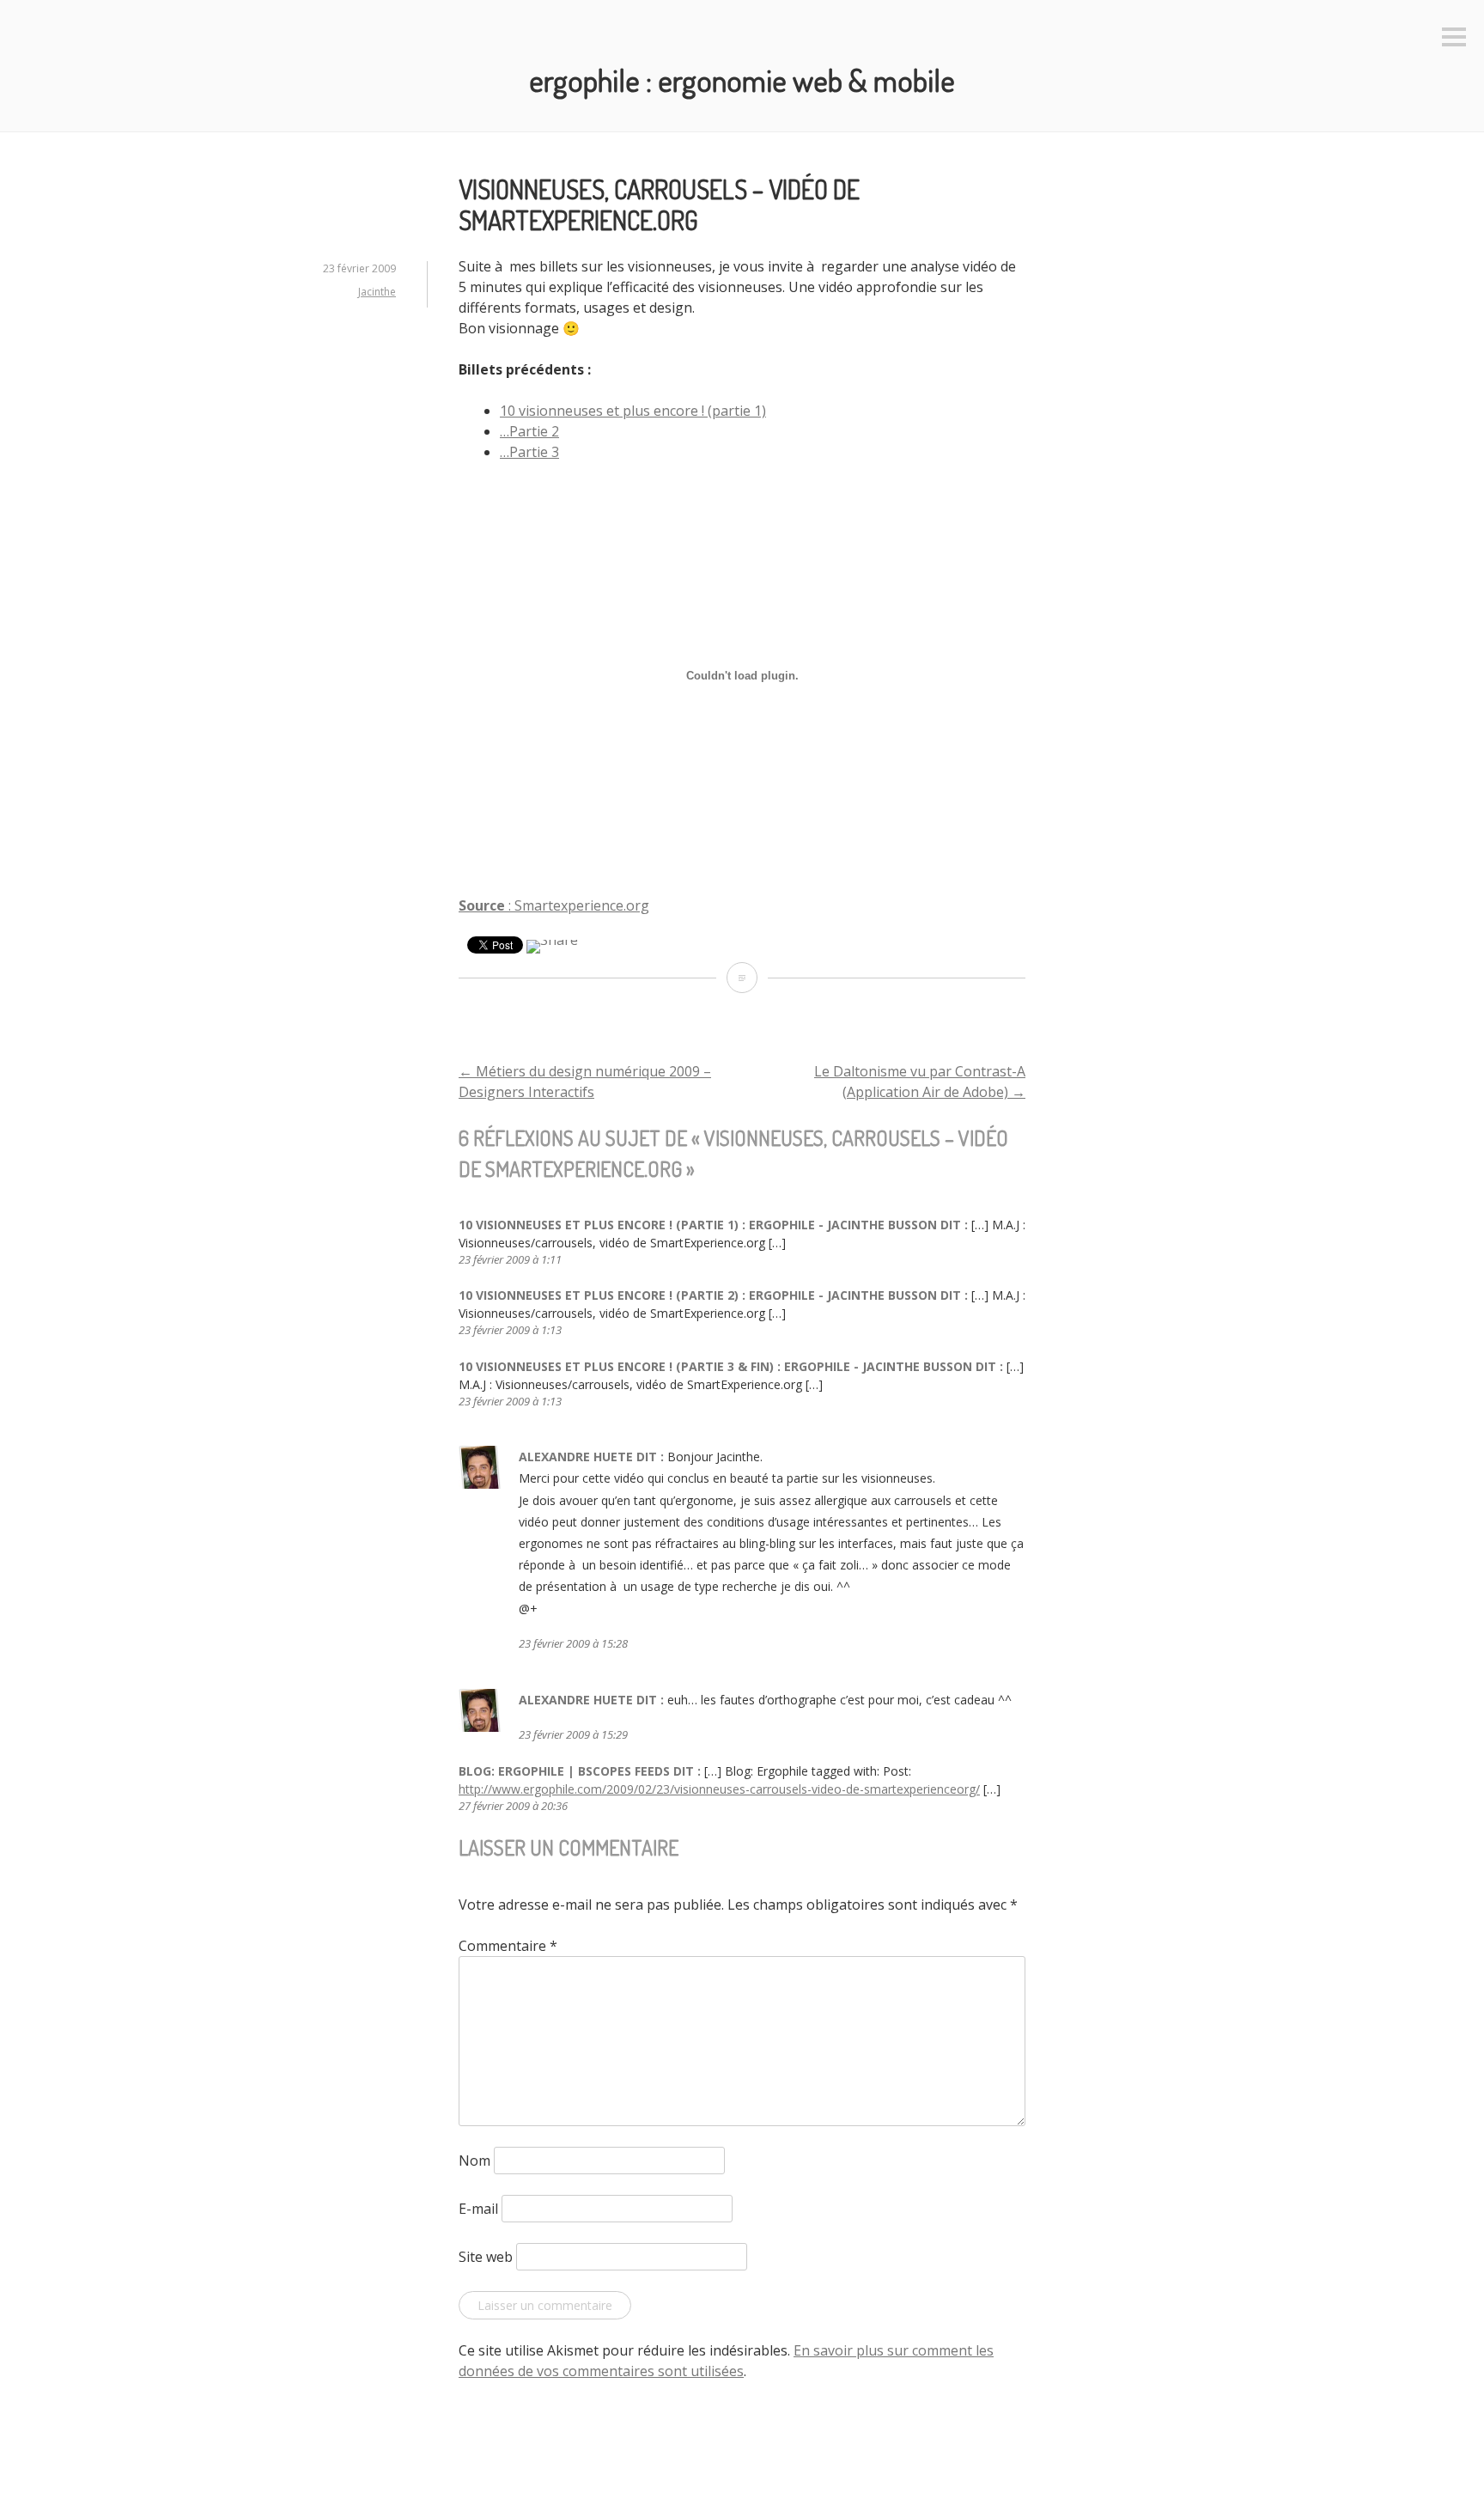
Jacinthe (377, 292)
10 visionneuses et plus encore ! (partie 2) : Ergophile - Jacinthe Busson (698, 1295)
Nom (474, 2161)
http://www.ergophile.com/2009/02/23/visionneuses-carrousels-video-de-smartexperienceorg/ (719, 1789)
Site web (486, 2257)
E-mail (478, 2209)
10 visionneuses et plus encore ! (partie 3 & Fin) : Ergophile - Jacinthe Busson (715, 1366)
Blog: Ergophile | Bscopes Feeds (564, 1771)
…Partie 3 (529, 452)
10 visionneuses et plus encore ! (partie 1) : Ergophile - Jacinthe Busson (698, 1225)
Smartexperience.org (582, 905)
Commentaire (508, 1946)
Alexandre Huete (576, 1457)
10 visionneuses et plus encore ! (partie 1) (633, 411)
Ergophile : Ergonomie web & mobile (742, 80)
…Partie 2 (529, 431)
